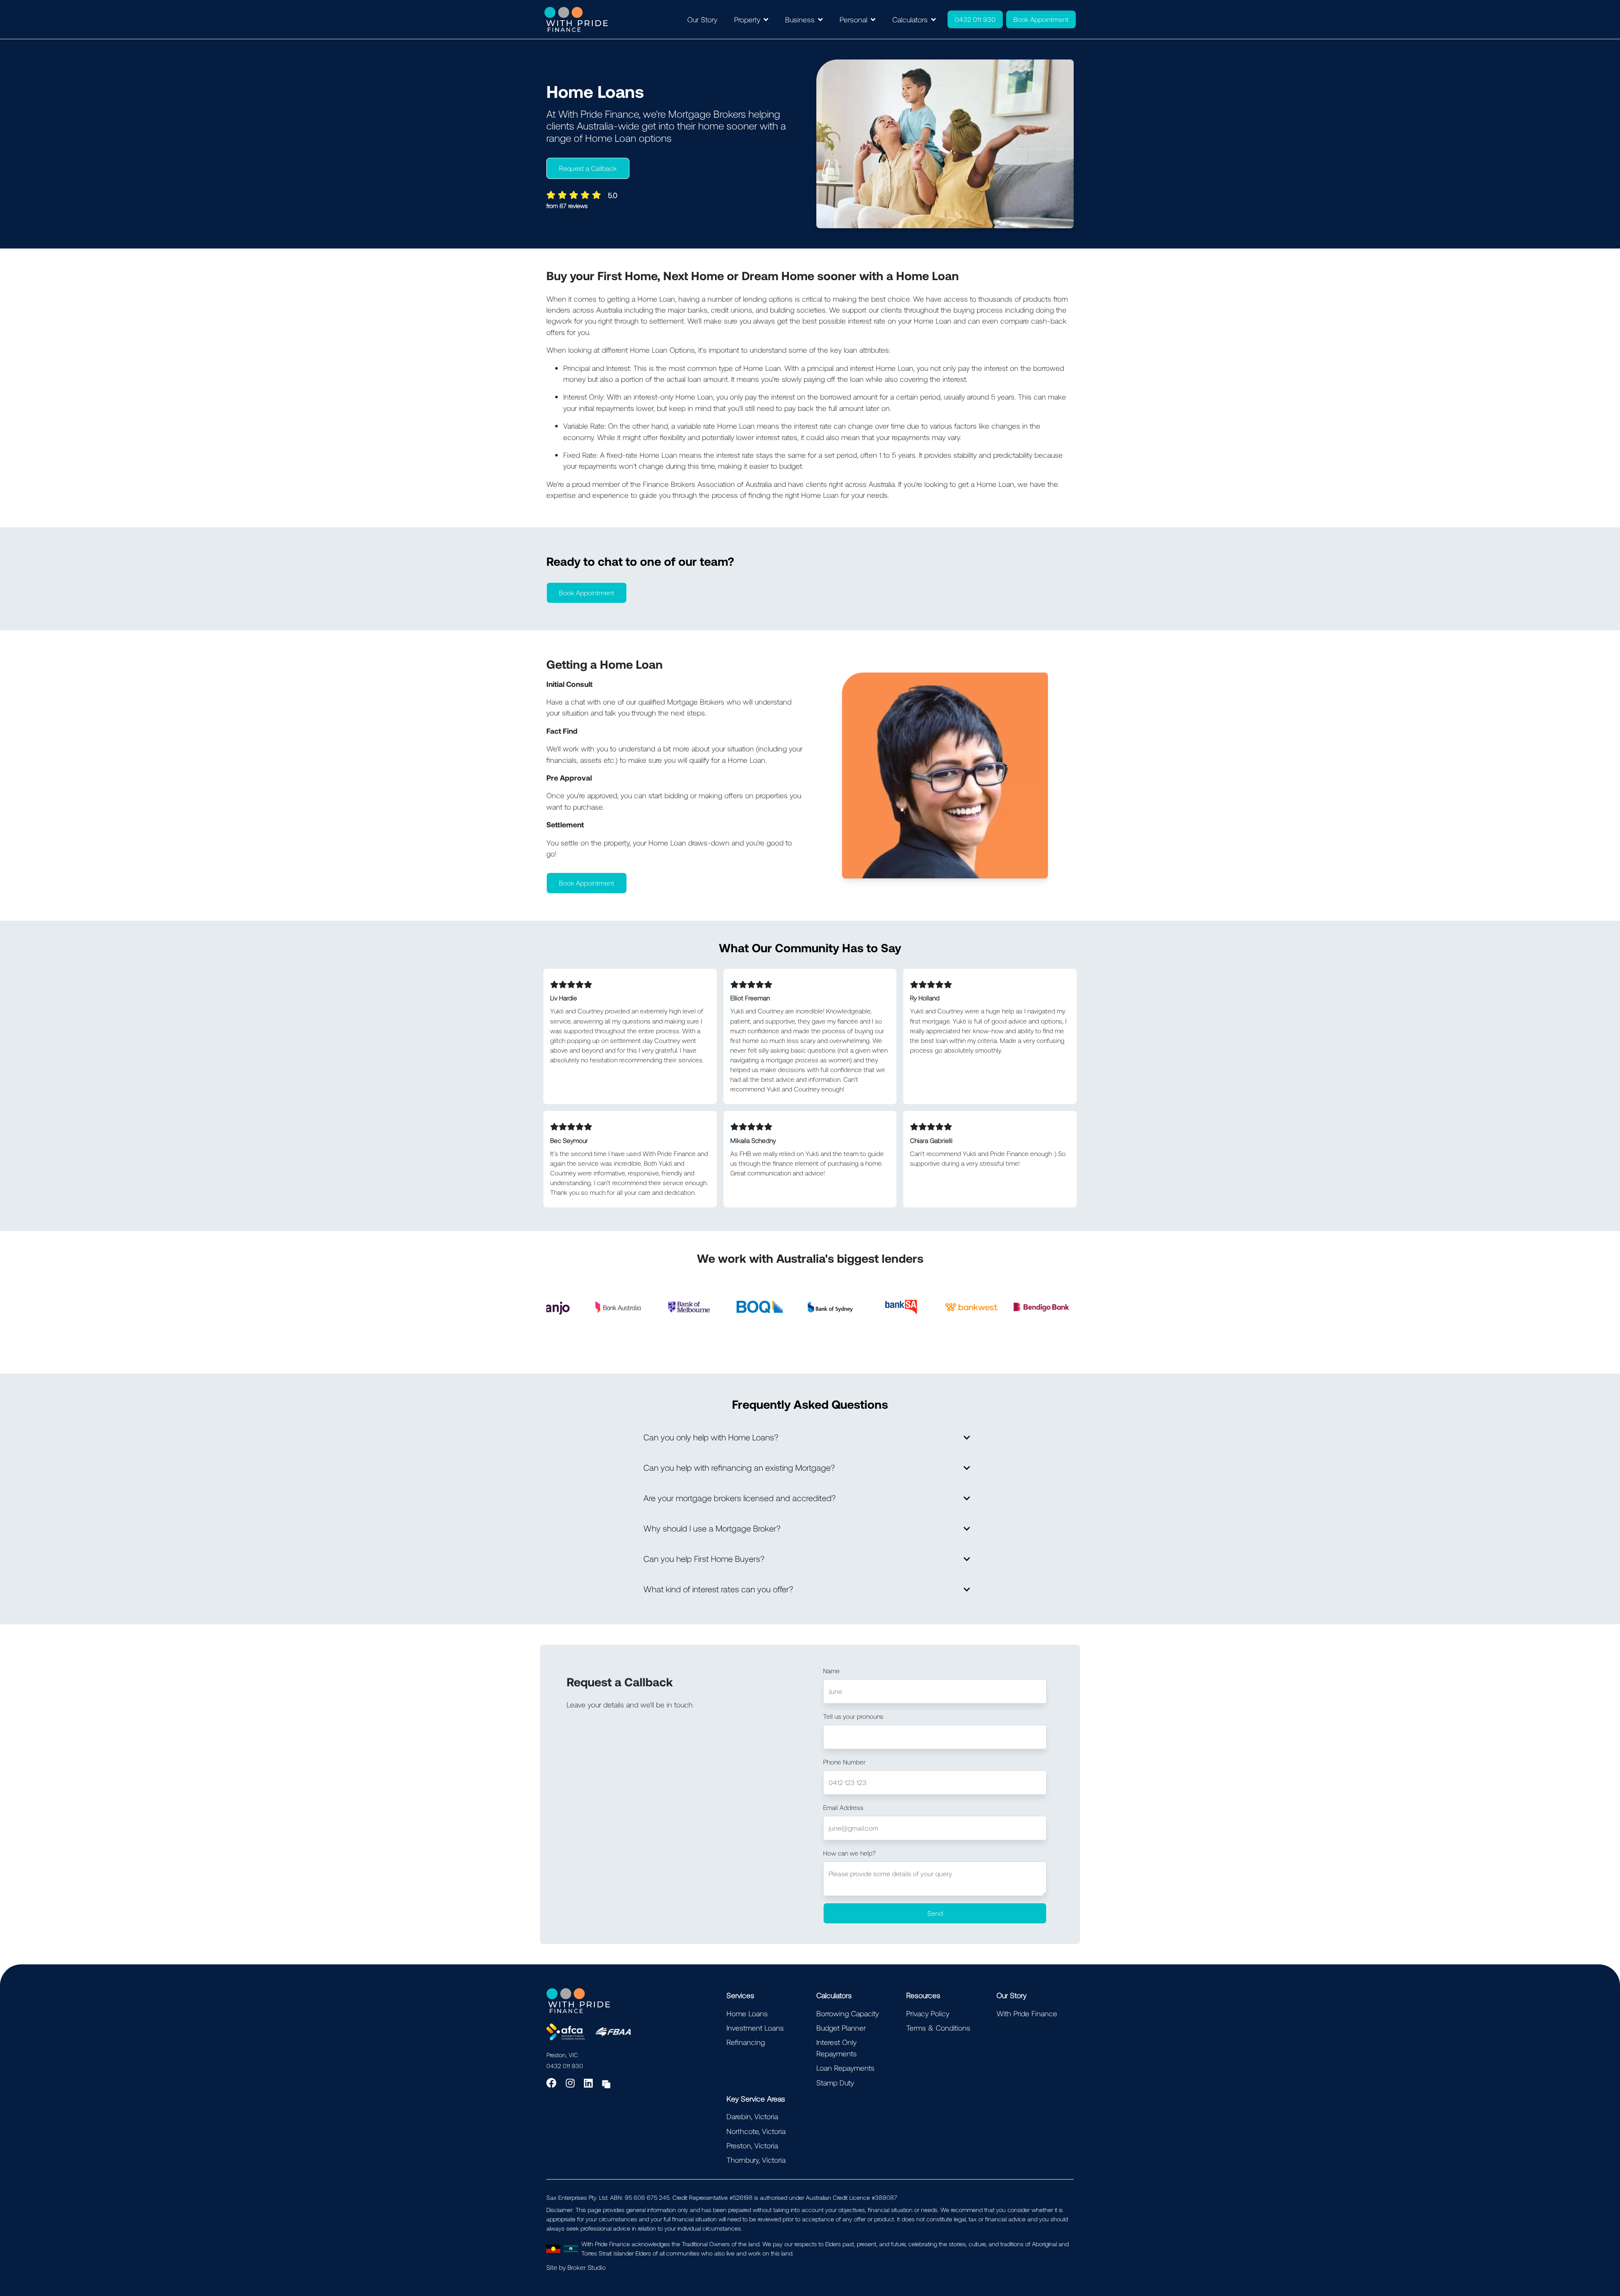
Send (935, 1913)
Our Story (702, 19)
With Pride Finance (1027, 2013)
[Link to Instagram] (571, 2083)
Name (832, 1671)
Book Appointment (1041, 19)
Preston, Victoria (752, 2145)
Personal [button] (853, 19)
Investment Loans (755, 2028)
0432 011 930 (975, 19)
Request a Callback (588, 168)
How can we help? (849, 1853)
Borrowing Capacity (848, 2013)
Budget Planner (841, 2028)
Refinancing (746, 2042)
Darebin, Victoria (752, 2116)
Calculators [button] (910, 19)
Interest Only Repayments (837, 2047)
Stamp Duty (835, 2083)
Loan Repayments (845, 2068)
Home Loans (747, 2013)
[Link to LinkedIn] (590, 2083)
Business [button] (800, 19)
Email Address (843, 1807)
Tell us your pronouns (853, 1716)
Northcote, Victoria (756, 2131)
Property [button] (747, 19)
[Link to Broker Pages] (606, 2083)
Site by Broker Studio (576, 2267)
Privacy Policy (928, 2013)
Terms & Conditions (938, 2028)
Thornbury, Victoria (756, 2160)
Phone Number (844, 1762)
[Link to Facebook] (553, 2083)
